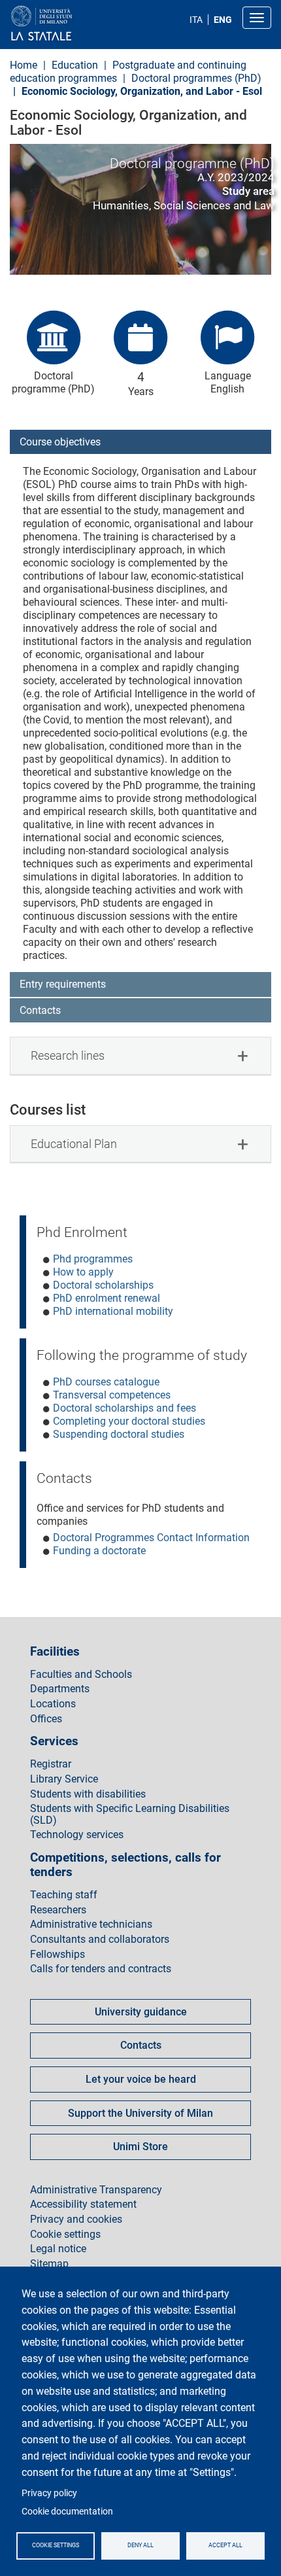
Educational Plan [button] (74, 1144)
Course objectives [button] (60, 442)
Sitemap (49, 2264)
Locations (53, 1704)
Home (24, 65)
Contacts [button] (40, 1010)
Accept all (225, 2545)
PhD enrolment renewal (107, 1298)
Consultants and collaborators (100, 1940)
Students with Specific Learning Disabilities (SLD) (130, 1814)
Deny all (140, 2545)
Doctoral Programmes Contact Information (151, 1538)
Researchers (58, 1910)
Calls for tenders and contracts (101, 1969)
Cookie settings (56, 2545)
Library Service (64, 1779)
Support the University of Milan (140, 2113)
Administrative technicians (91, 1924)
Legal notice (58, 2249)
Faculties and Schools (81, 1675)
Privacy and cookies (76, 2219)
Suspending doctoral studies (119, 1434)
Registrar (51, 1764)
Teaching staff (64, 1895)
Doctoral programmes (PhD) (196, 78)
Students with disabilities (88, 1794)
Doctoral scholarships (103, 1285)
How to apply (83, 1272)
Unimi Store (140, 2147)
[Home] (73, 24)
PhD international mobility (113, 1311)
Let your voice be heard (141, 2079)
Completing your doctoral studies (129, 1421)
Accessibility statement (83, 2204)
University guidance (141, 2012)
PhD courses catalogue (106, 1382)
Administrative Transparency (96, 2190)
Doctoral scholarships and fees (124, 1408)
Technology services (77, 1835)
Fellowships (58, 1955)
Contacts (141, 2045)
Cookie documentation (67, 2511)
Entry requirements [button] (63, 984)
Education (75, 65)
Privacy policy (49, 2493)
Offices (46, 1719)
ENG (223, 20)
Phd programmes (93, 1259)
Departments (60, 1689)
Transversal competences (112, 1395)
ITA (196, 20)
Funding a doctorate (99, 1551)
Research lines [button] (68, 1055)
